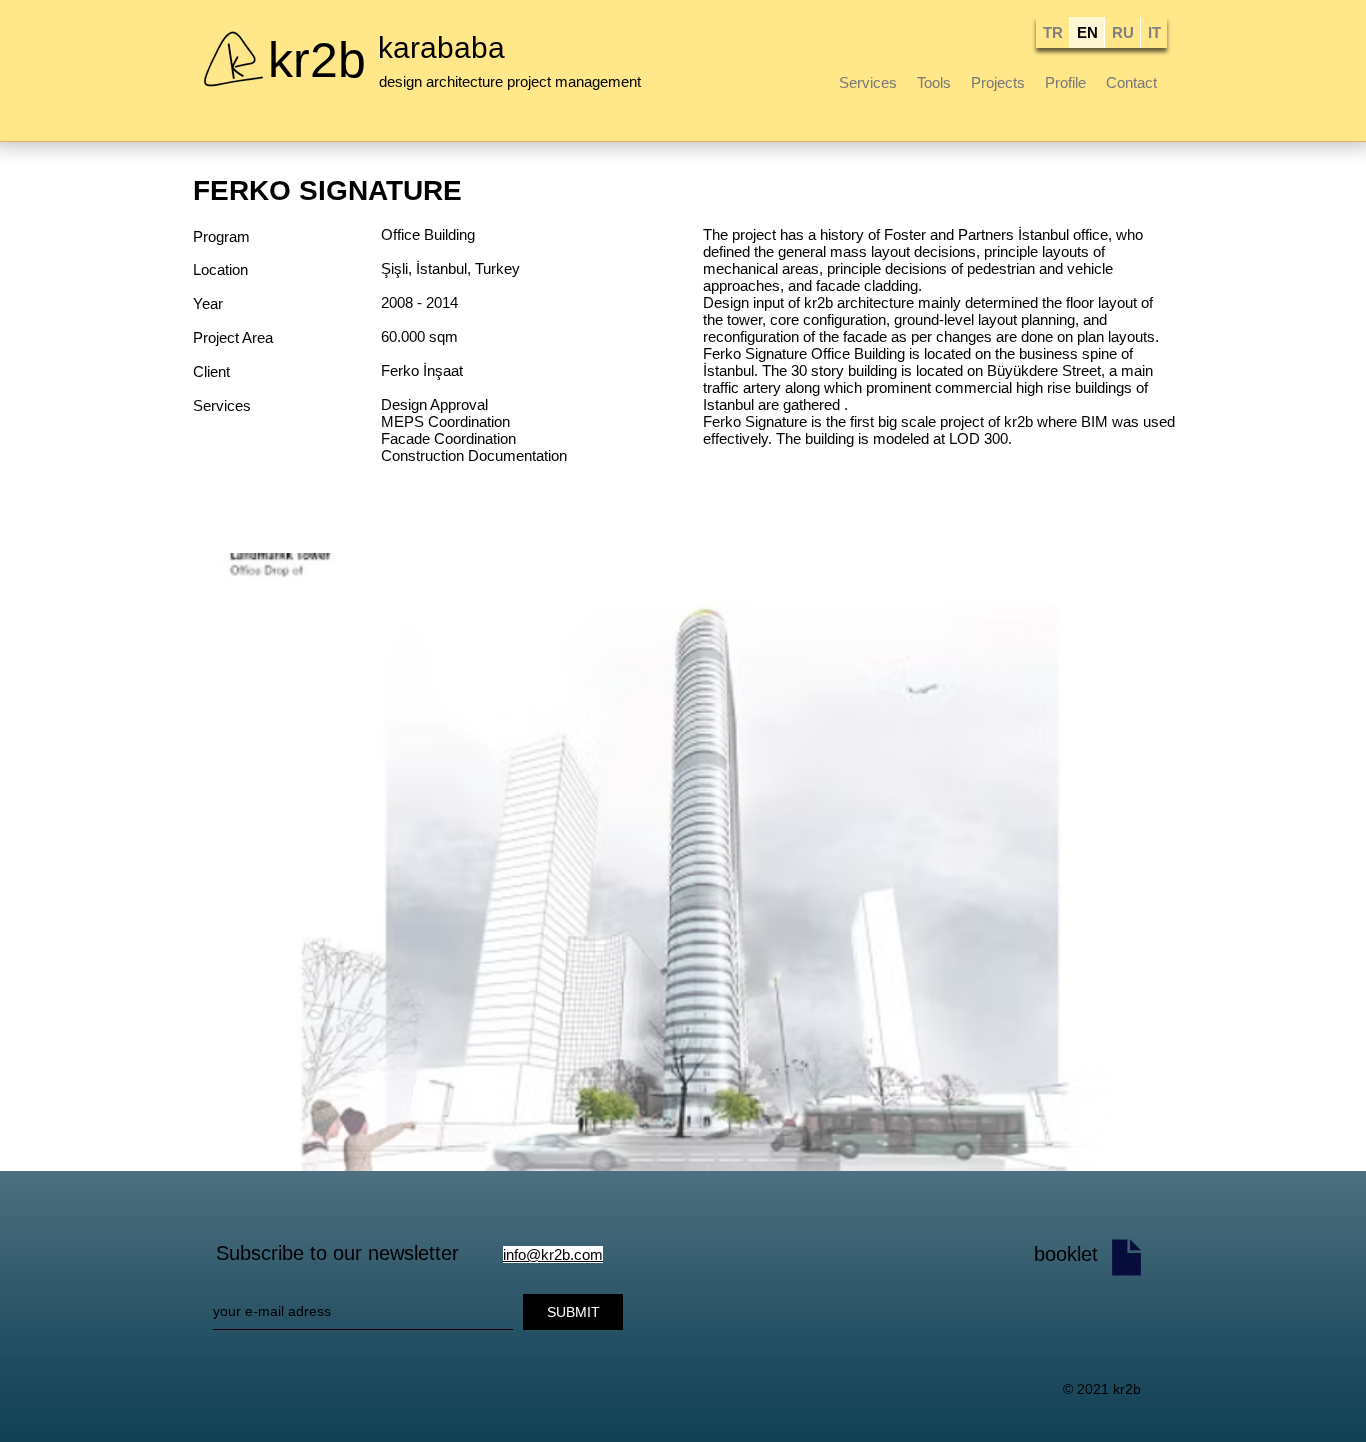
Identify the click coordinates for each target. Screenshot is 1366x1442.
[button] (684, 862)
